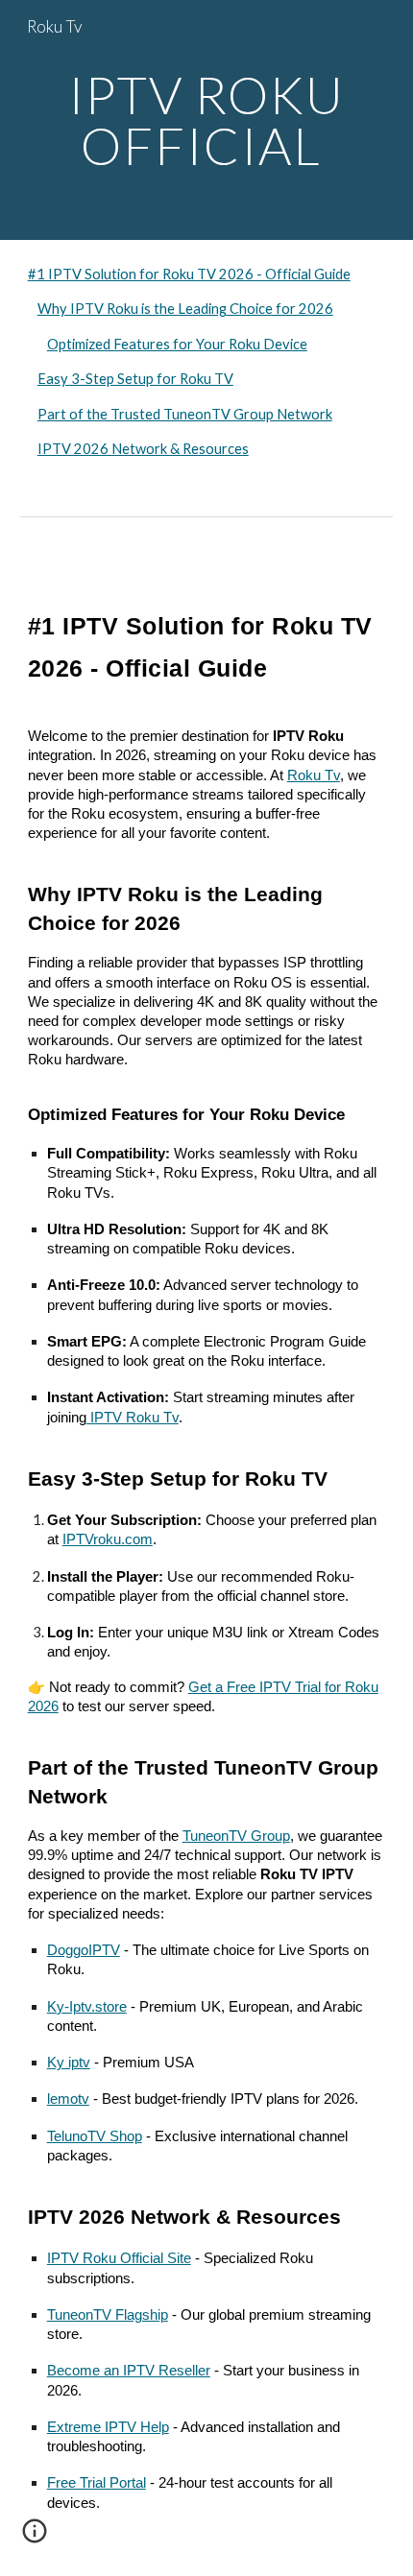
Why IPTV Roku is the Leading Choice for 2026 (185, 309)
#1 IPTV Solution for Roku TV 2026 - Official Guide (189, 274)
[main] (207, 120)
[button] (35, 2538)
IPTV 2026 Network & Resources (143, 449)
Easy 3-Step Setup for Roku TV (135, 379)
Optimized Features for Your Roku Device (177, 344)
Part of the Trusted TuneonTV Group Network (185, 414)
